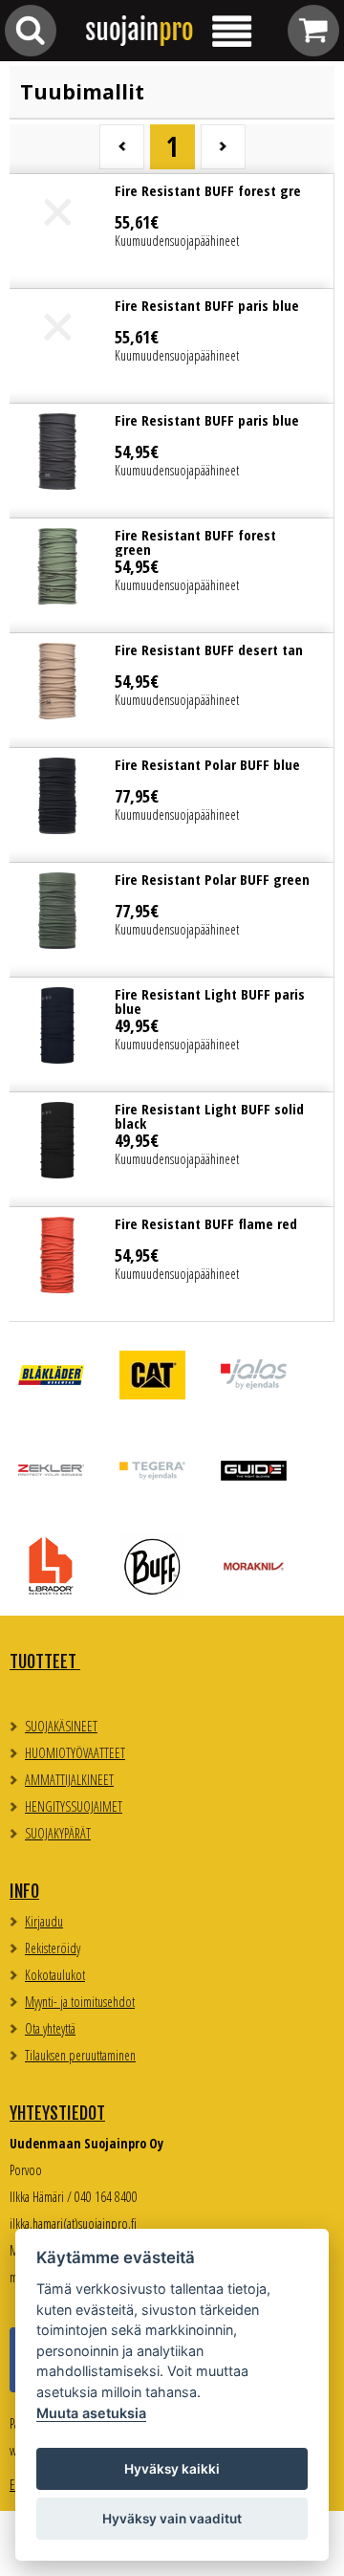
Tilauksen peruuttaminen (80, 2055)
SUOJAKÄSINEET (61, 1726)
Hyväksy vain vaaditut (172, 2519)
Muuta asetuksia (91, 2413)
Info (24, 1891)
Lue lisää (172, 231)
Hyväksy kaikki (172, 2469)
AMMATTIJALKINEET (69, 1780)
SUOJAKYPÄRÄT (58, 1833)
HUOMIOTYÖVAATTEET (75, 1753)
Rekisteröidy (53, 1948)
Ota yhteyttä (50, 2028)
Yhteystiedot (57, 2113)
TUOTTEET (45, 1662)
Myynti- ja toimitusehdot (80, 2002)
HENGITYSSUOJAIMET (74, 1806)
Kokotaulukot (55, 1975)
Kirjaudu (44, 1921)
